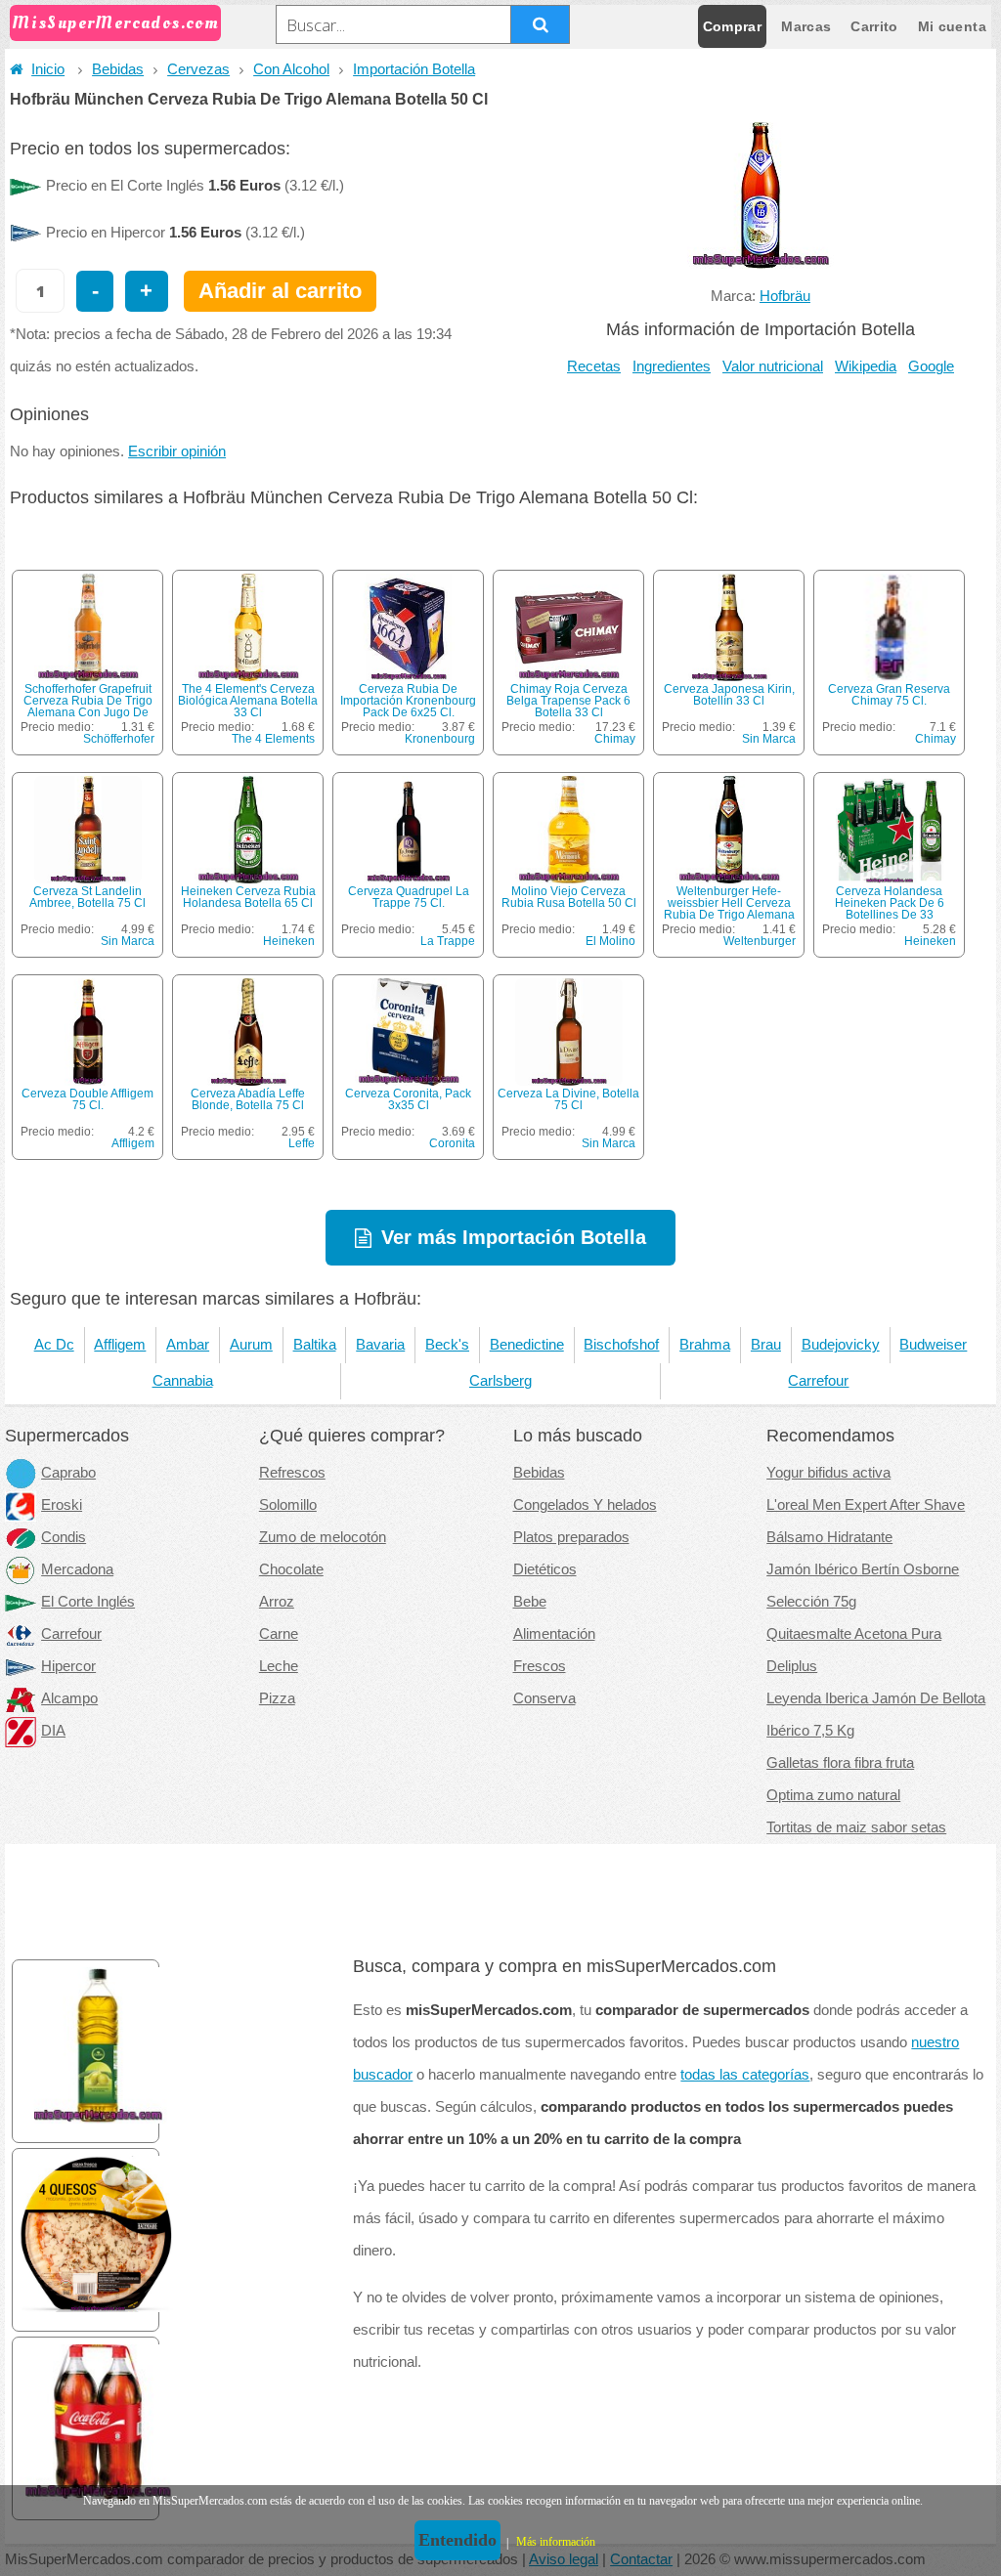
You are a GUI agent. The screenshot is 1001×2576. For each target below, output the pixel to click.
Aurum (251, 1345)
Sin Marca (769, 739)
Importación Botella (414, 69)
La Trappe (448, 941)
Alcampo (69, 1698)
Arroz (277, 1602)
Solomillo (288, 1505)
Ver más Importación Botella (514, 1237)
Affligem (133, 1143)
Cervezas (198, 69)
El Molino (610, 941)
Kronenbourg (440, 739)
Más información (556, 2542)
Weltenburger (760, 941)
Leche (279, 1666)
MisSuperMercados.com (115, 23)
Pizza (277, 1698)
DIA (53, 1731)
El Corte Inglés (88, 1602)
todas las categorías (745, 2075)
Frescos (540, 1666)
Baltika (315, 1345)
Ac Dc (54, 1345)
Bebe (530, 1602)
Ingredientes (672, 366)
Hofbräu (785, 296)
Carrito (874, 26)
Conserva (544, 1698)
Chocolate (291, 1569)
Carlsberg (500, 1381)
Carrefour (818, 1381)
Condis (64, 1537)
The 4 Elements (273, 739)
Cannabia (183, 1381)
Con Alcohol (291, 69)
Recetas (594, 366)
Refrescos (292, 1473)
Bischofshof (621, 1345)
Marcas (806, 26)
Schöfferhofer (119, 739)
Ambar (188, 1345)
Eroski (62, 1505)
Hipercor (68, 1666)
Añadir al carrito (280, 291)
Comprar (732, 26)
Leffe (302, 1143)
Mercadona (77, 1569)
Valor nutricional (773, 366)
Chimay (615, 739)
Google (931, 366)
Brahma (705, 1345)
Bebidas (118, 69)
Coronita (452, 1143)
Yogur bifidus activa (828, 1473)
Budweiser (933, 1345)
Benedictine (527, 1345)
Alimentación (554, 1634)
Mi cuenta (952, 26)
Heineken (289, 941)
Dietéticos (545, 1569)
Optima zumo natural (833, 1795)
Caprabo (68, 1473)
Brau (766, 1345)
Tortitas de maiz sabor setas (856, 1827)
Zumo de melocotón (323, 1537)
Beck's (447, 1345)
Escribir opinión (177, 451)
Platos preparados (571, 1537)
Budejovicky (841, 1345)
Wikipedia (866, 366)
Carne (279, 1634)
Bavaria (380, 1345)
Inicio (48, 69)
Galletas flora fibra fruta (840, 1763)
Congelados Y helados (585, 1505)
